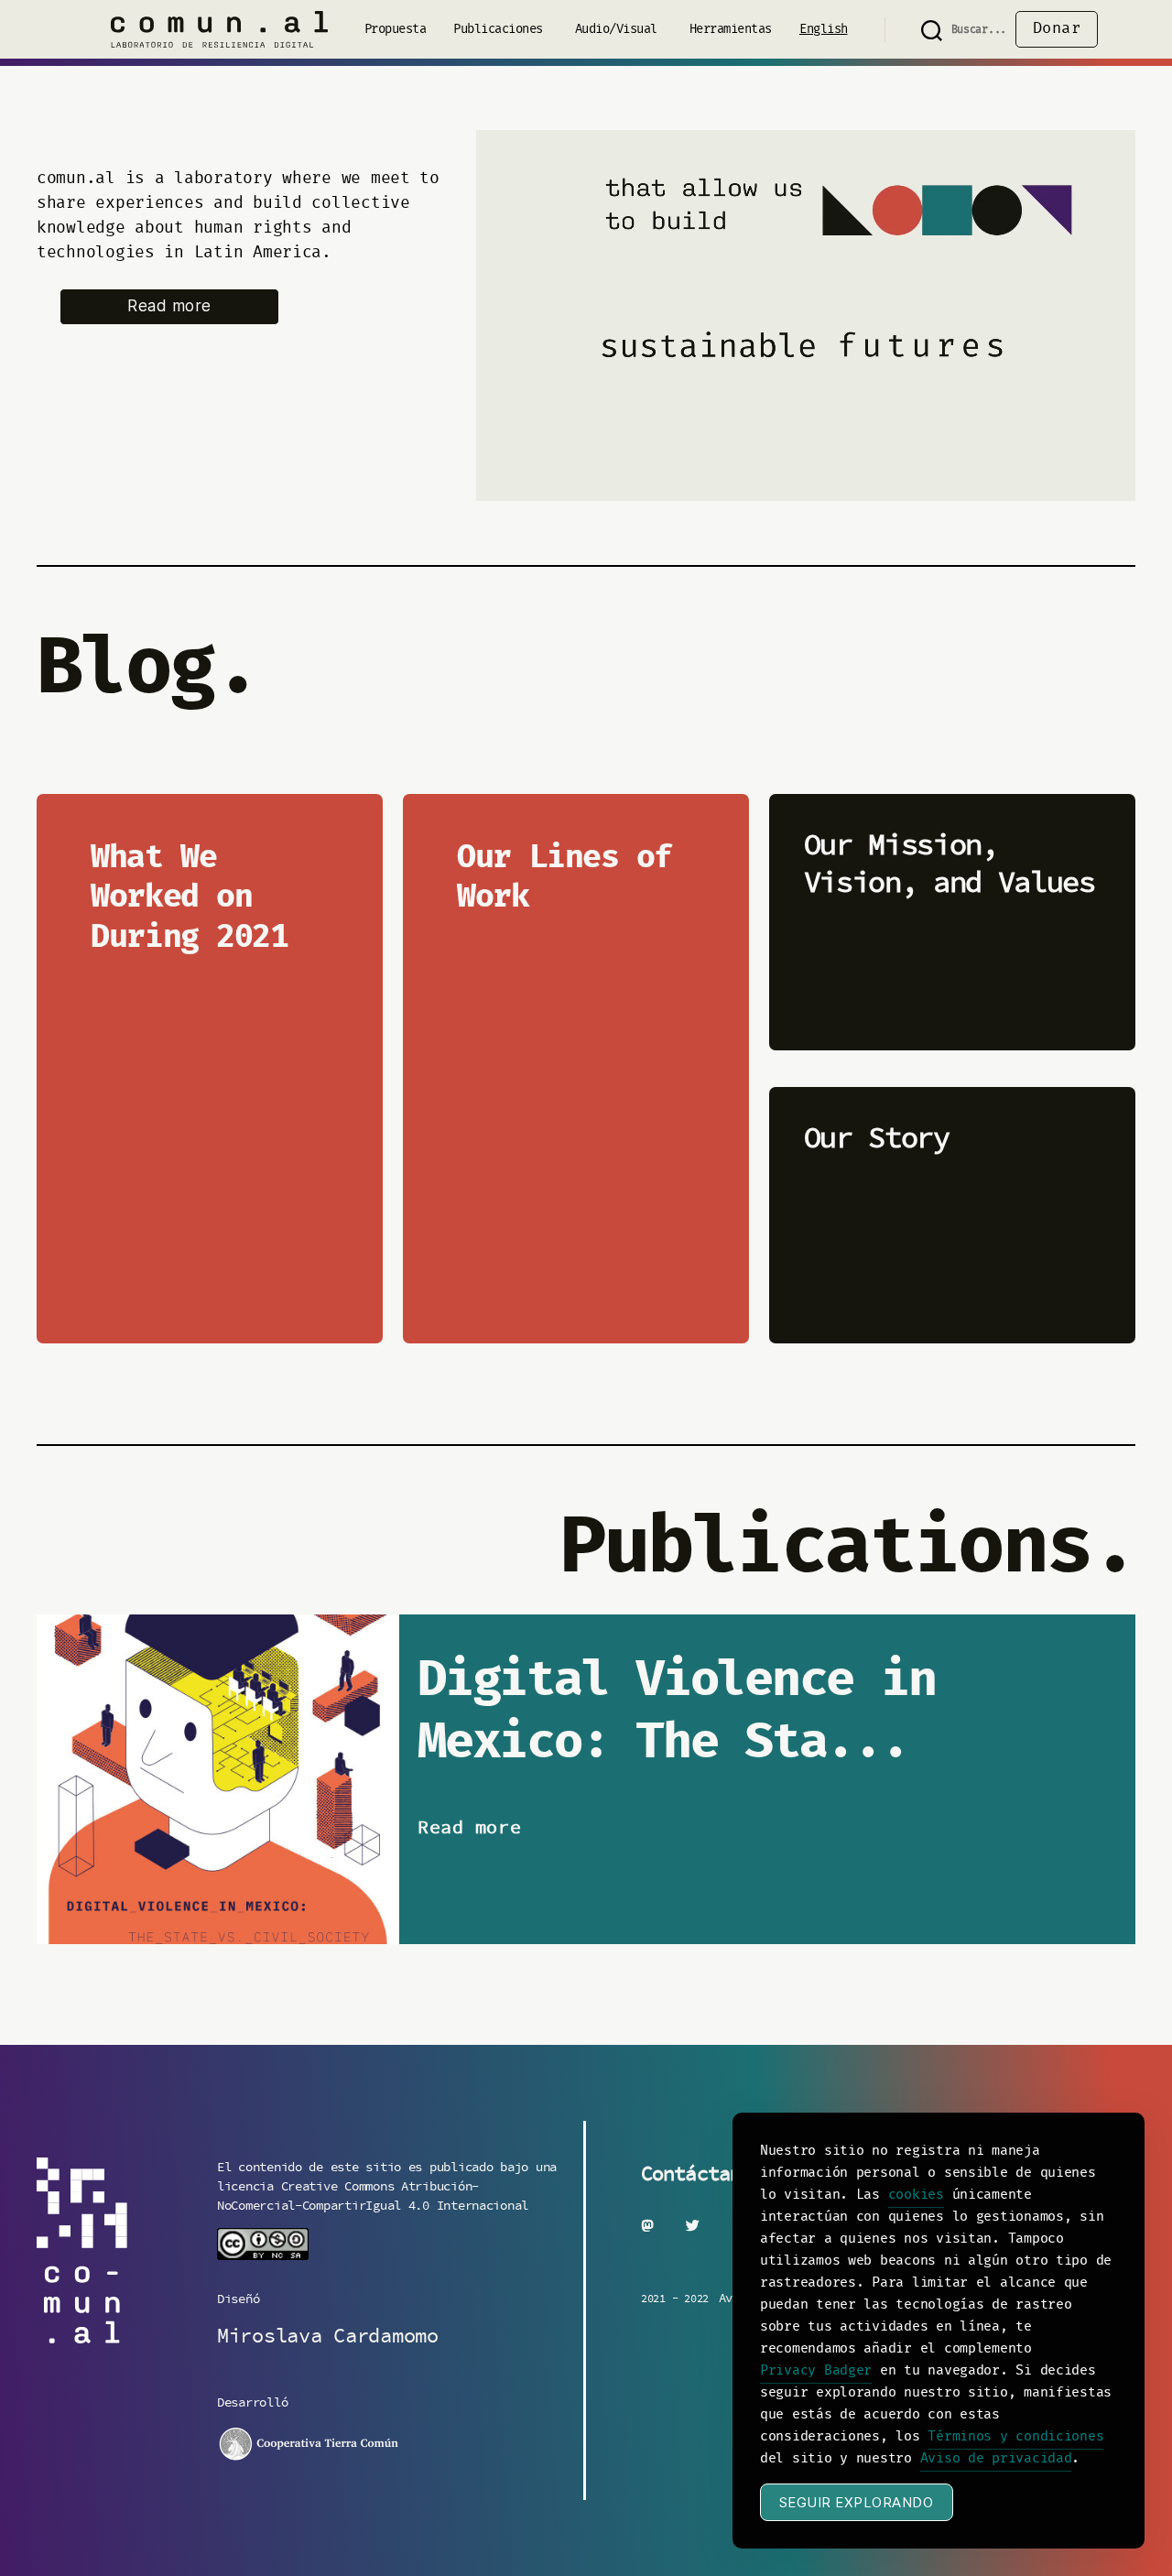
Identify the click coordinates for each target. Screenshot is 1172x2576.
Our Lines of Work (564, 879)
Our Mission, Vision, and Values (950, 864)
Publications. (847, 1550)
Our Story (877, 1138)
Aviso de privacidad (996, 2459)
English (824, 30)
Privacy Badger (816, 2371)
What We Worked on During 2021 (189, 899)
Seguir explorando (857, 2502)
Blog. (147, 671)
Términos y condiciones (1015, 2437)
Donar (1057, 29)
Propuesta (396, 30)
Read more (169, 306)
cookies (916, 2195)
